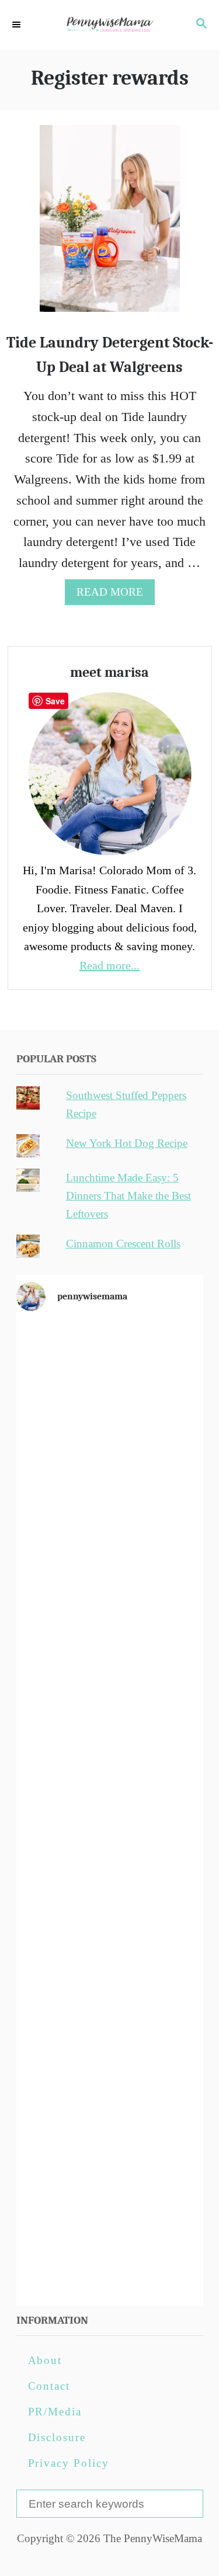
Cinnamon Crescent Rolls (123, 1244)
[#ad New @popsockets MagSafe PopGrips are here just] (110, 1810)
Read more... (109, 965)
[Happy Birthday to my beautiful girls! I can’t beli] (110, 1918)
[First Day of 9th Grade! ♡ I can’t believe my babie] (110, 1377)
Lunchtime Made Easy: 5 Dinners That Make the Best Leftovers (128, 1196)
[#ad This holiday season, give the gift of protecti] (110, 1702)
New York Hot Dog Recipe (127, 1143)
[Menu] (18, 25)
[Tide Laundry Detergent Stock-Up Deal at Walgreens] (110, 225)
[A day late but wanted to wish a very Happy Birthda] (110, 2026)
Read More (115, 595)
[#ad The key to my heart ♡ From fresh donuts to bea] (110, 1485)
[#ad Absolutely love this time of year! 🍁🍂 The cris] (110, 2135)
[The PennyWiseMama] (109, 25)
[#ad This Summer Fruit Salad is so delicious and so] (110, 1594)
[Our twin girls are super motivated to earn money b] (110, 2243)
